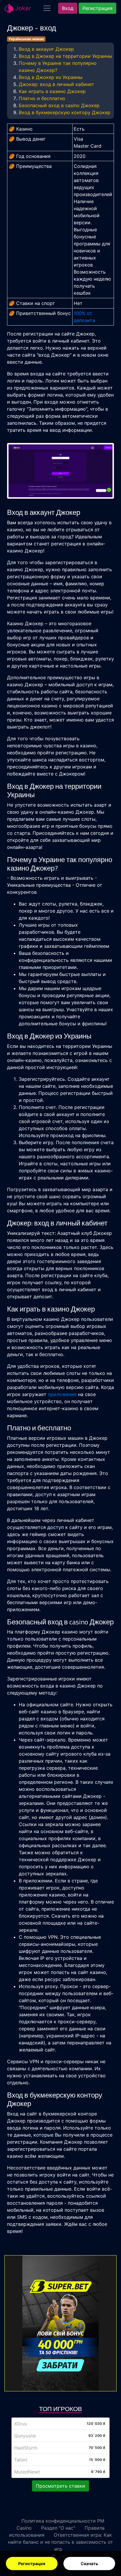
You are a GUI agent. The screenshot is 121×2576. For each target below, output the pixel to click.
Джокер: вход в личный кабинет (57, 84)
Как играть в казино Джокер (52, 91)
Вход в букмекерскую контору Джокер (65, 112)
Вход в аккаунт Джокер (46, 49)
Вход (68, 8)
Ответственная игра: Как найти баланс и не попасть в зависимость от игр (60, 2542)
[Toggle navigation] (47, 8)
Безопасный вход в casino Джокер (59, 105)
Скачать (89, 2564)
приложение (62, 1394)
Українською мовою (26, 39)
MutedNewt (27, 2472)
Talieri (21, 2460)
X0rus (20, 2424)
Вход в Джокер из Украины (51, 77)
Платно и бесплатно (42, 98)
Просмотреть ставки (60, 2486)
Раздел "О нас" (58, 2528)
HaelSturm (26, 2448)
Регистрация (32, 2564)
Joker (22, 8)
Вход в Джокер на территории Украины (65, 56)
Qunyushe (25, 2436)
